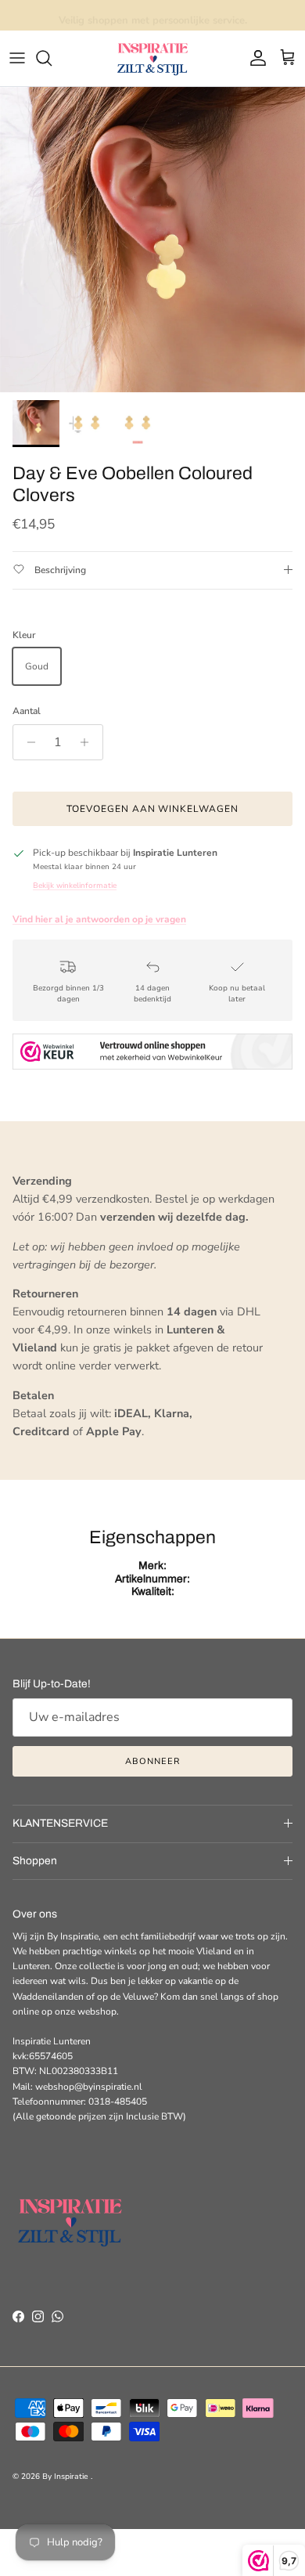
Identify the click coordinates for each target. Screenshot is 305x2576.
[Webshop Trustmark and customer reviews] (152, 1054)
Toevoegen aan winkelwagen (152, 809)
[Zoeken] (52, 58)
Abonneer (152, 1761)
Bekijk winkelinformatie (75, 885)
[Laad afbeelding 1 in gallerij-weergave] (152, 240)
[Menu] (17, 58)
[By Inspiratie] (152, 58)
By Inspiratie (66, 2477)
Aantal (27, 711)
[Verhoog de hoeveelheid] (89, 742)
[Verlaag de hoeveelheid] (27, 742)
